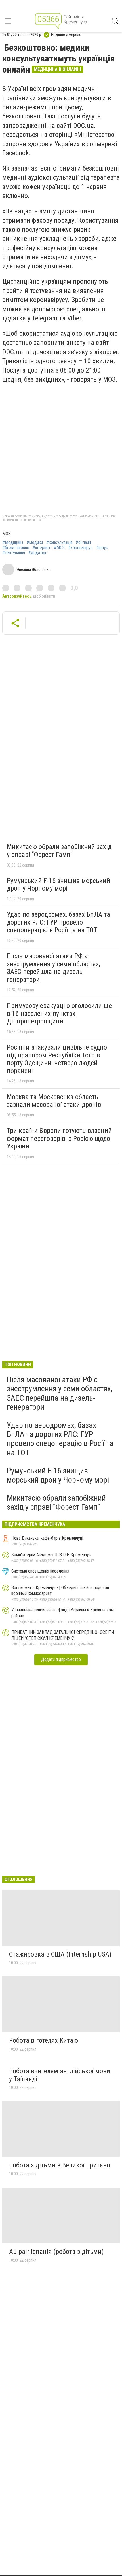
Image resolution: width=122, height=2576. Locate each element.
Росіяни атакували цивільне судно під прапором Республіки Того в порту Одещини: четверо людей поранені (57, 1059)
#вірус (102, 548)
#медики (35, 543)
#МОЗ (59, 548)
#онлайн (83, 543)
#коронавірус (80, 548)
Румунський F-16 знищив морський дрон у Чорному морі (58, 885)
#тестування (14, 553)
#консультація (59, 543)
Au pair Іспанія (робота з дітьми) (56, 2252)
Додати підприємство (61, 1659)
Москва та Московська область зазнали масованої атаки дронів (54, 1101)
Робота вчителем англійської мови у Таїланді (60, 2075)
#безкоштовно (16, 548)
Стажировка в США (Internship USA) (60, 1954)
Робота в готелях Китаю (44, 2040)
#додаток (37, 553)
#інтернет (42, 548)
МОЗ (6, 534)
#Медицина (13, 543)
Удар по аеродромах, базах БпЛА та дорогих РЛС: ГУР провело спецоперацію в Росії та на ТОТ (58, 922)
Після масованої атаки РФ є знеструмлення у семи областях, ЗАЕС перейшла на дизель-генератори (53, 968)
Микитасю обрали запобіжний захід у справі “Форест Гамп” (59, 851)
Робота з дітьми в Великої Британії (59, 2165)
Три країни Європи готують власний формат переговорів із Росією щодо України (59, 1138)
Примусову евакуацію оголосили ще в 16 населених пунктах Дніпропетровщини (59, 1013)
